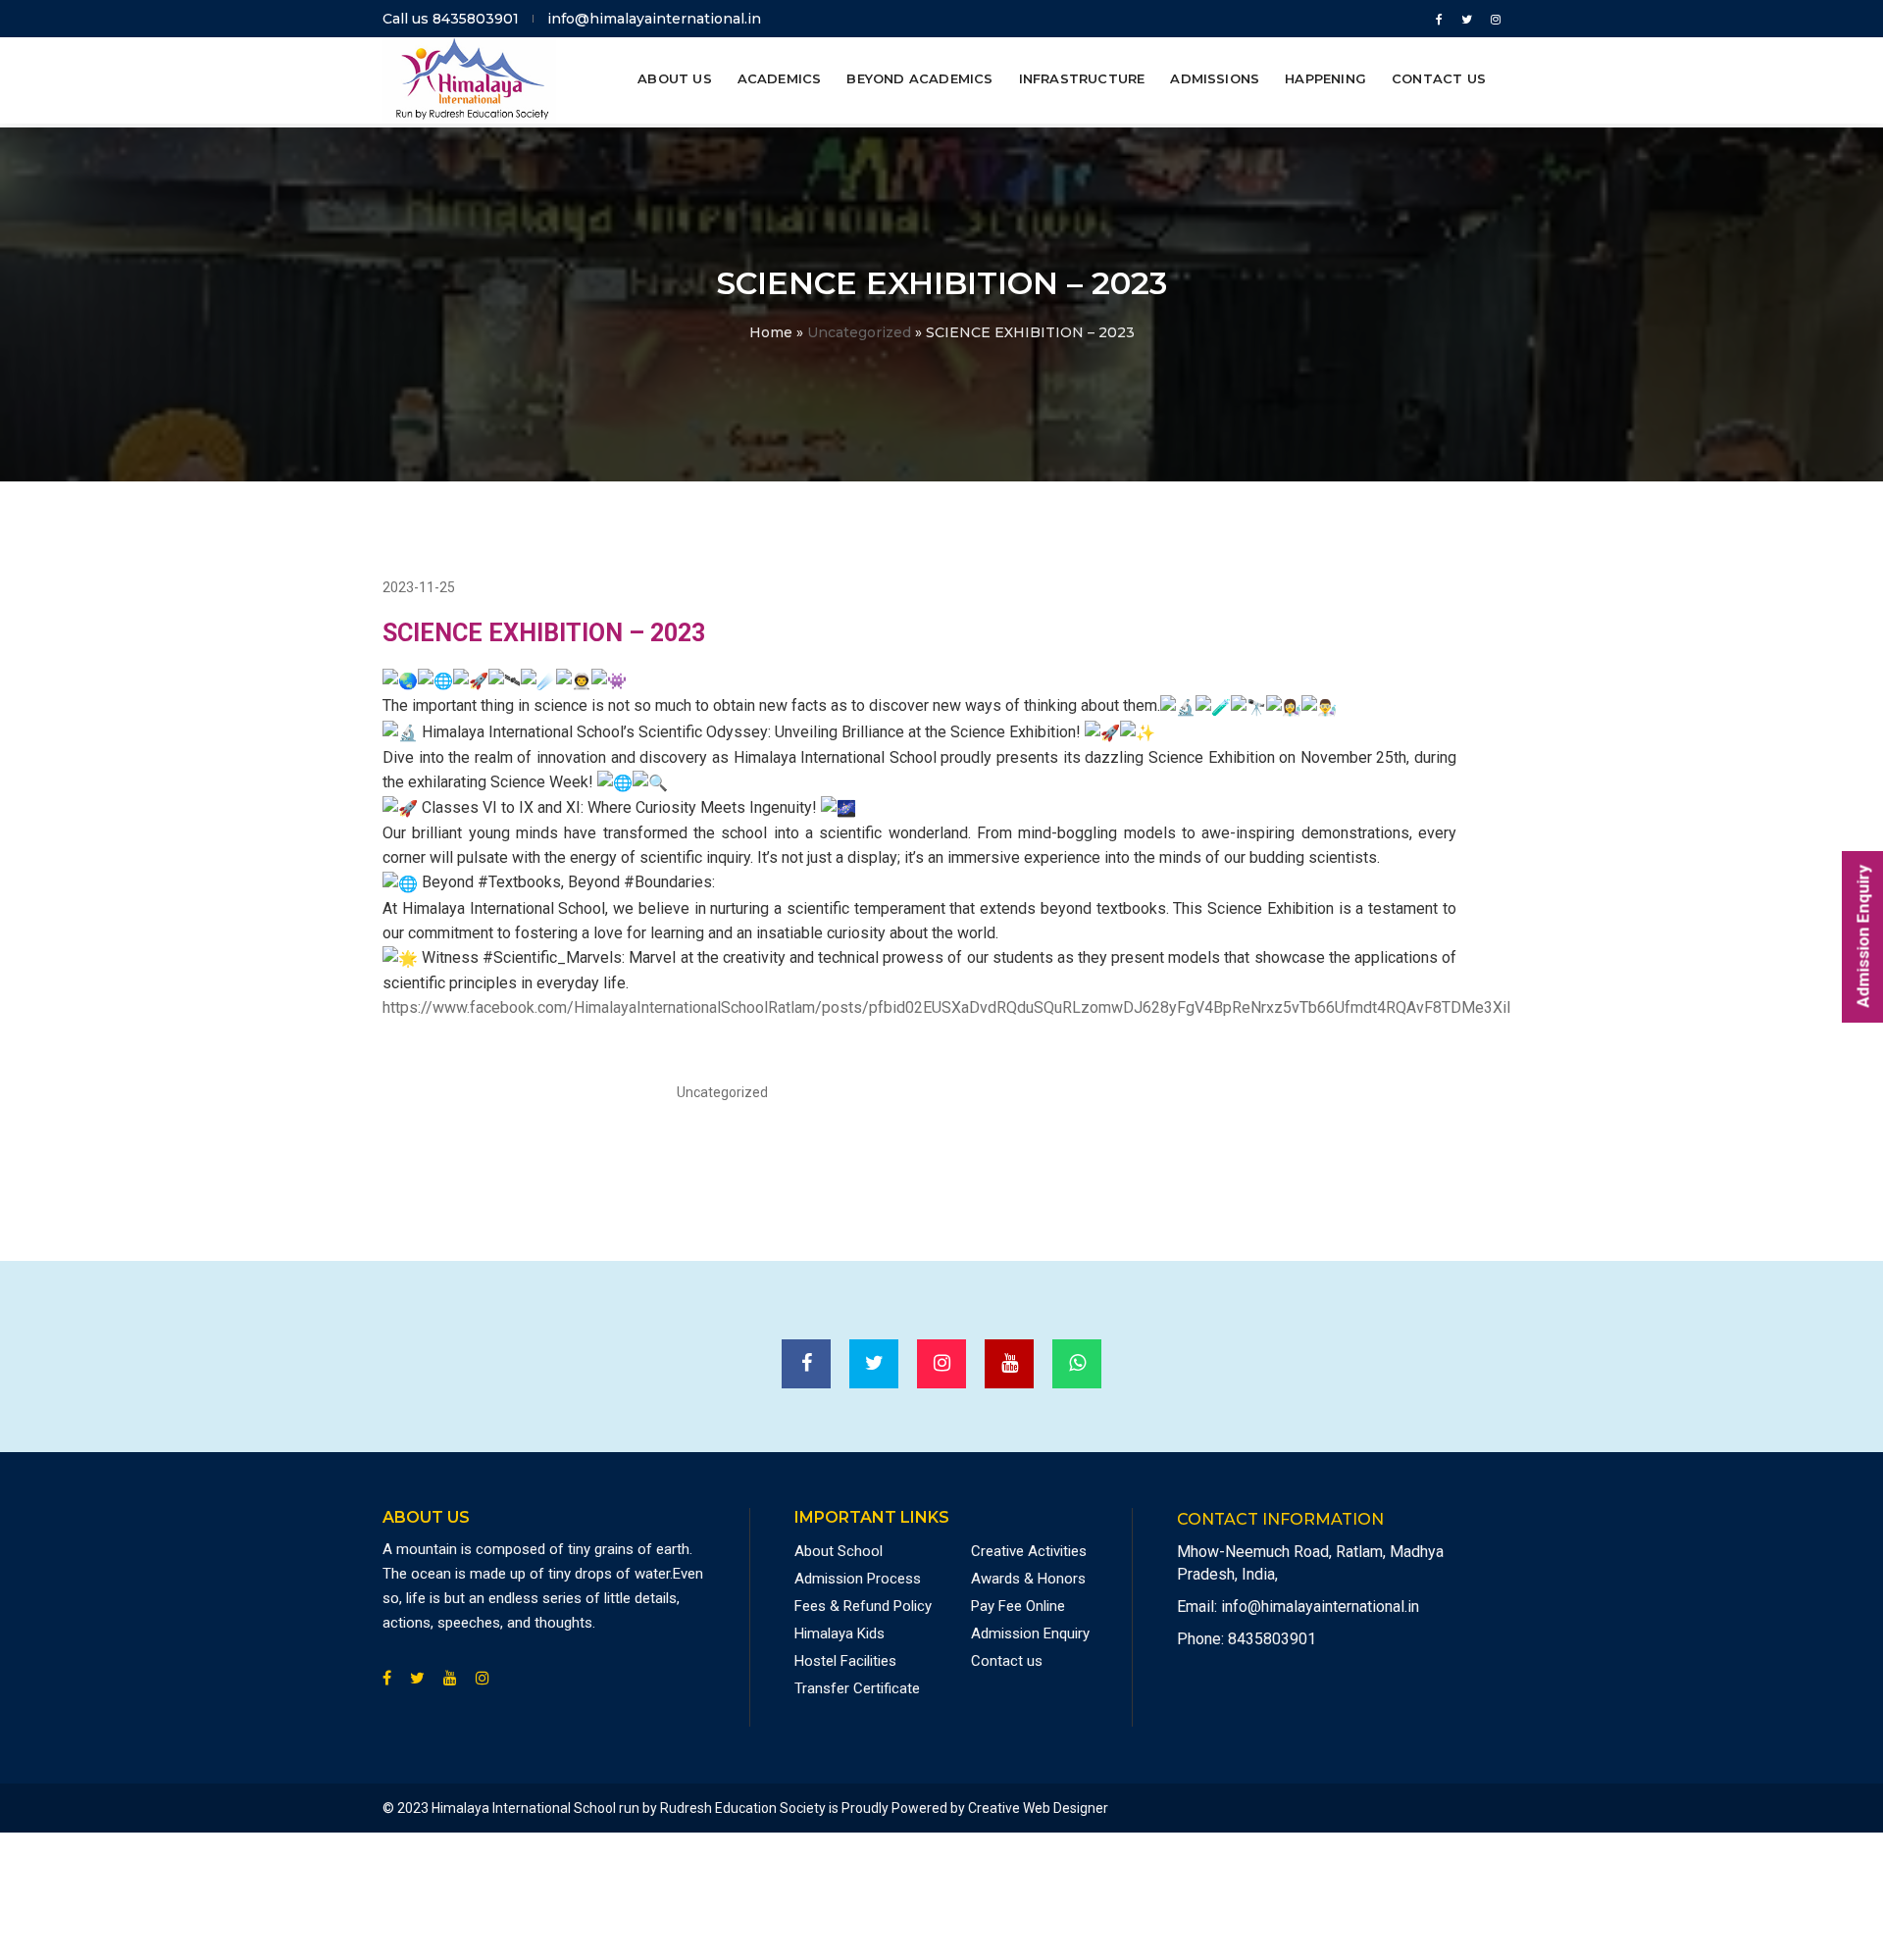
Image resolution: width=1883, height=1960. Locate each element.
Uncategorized (859, 332)
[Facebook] (1439, 19)
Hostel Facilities (845, 1661)
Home (771, 332)
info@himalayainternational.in (654, 19)
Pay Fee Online (1018, 1606)
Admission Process (858, 1579)
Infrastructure (1082, 78)
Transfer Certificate (857, 1688)
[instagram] (1492, 19)
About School (839, 1551)
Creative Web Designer (1038, 1808)
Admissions (1215, 78)
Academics (780, 78)
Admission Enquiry (1030, 1633)
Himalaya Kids (840, 1633)
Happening (1325, 78)
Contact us (1439, 78)
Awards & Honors (1028, 1579)
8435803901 (1272, 1639)
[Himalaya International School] (469, 78)
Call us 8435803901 (451, 19)
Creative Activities (1029, 1551)
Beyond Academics (919, 78)
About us (675, 78)
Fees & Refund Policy (863, 1606)
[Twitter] (1467, 19)
